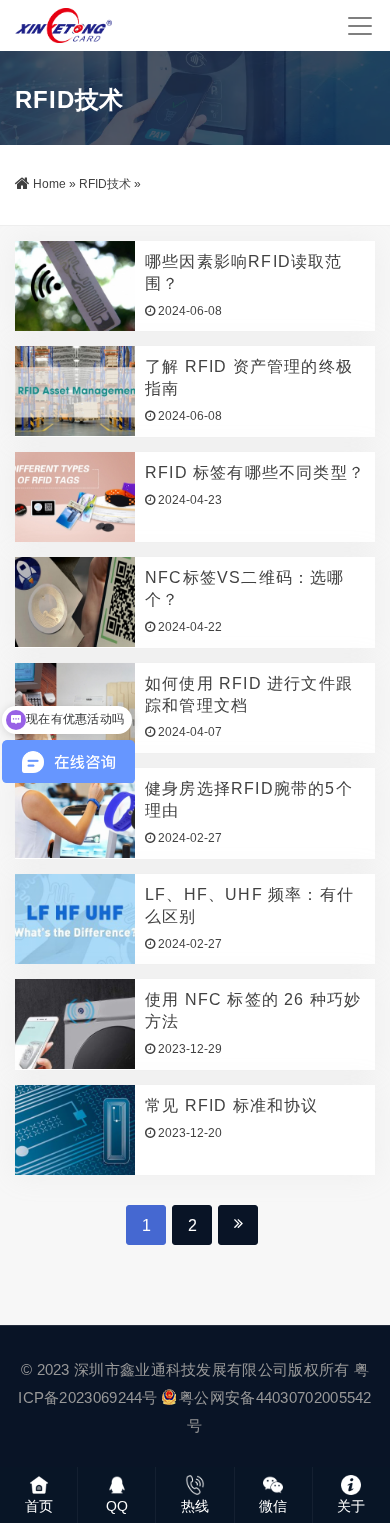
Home (49, 184)
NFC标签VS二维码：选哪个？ (245, 588)
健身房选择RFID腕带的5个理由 (249, 799)
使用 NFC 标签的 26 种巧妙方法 (253, 1010)
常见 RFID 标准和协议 (232, 1105)
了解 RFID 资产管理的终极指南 (249, 377)
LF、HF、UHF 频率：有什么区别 (249, 905)
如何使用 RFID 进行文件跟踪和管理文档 (249, 694)
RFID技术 (105, 184)
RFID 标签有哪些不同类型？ (255, 472)
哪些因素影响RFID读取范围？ (244, 272)
